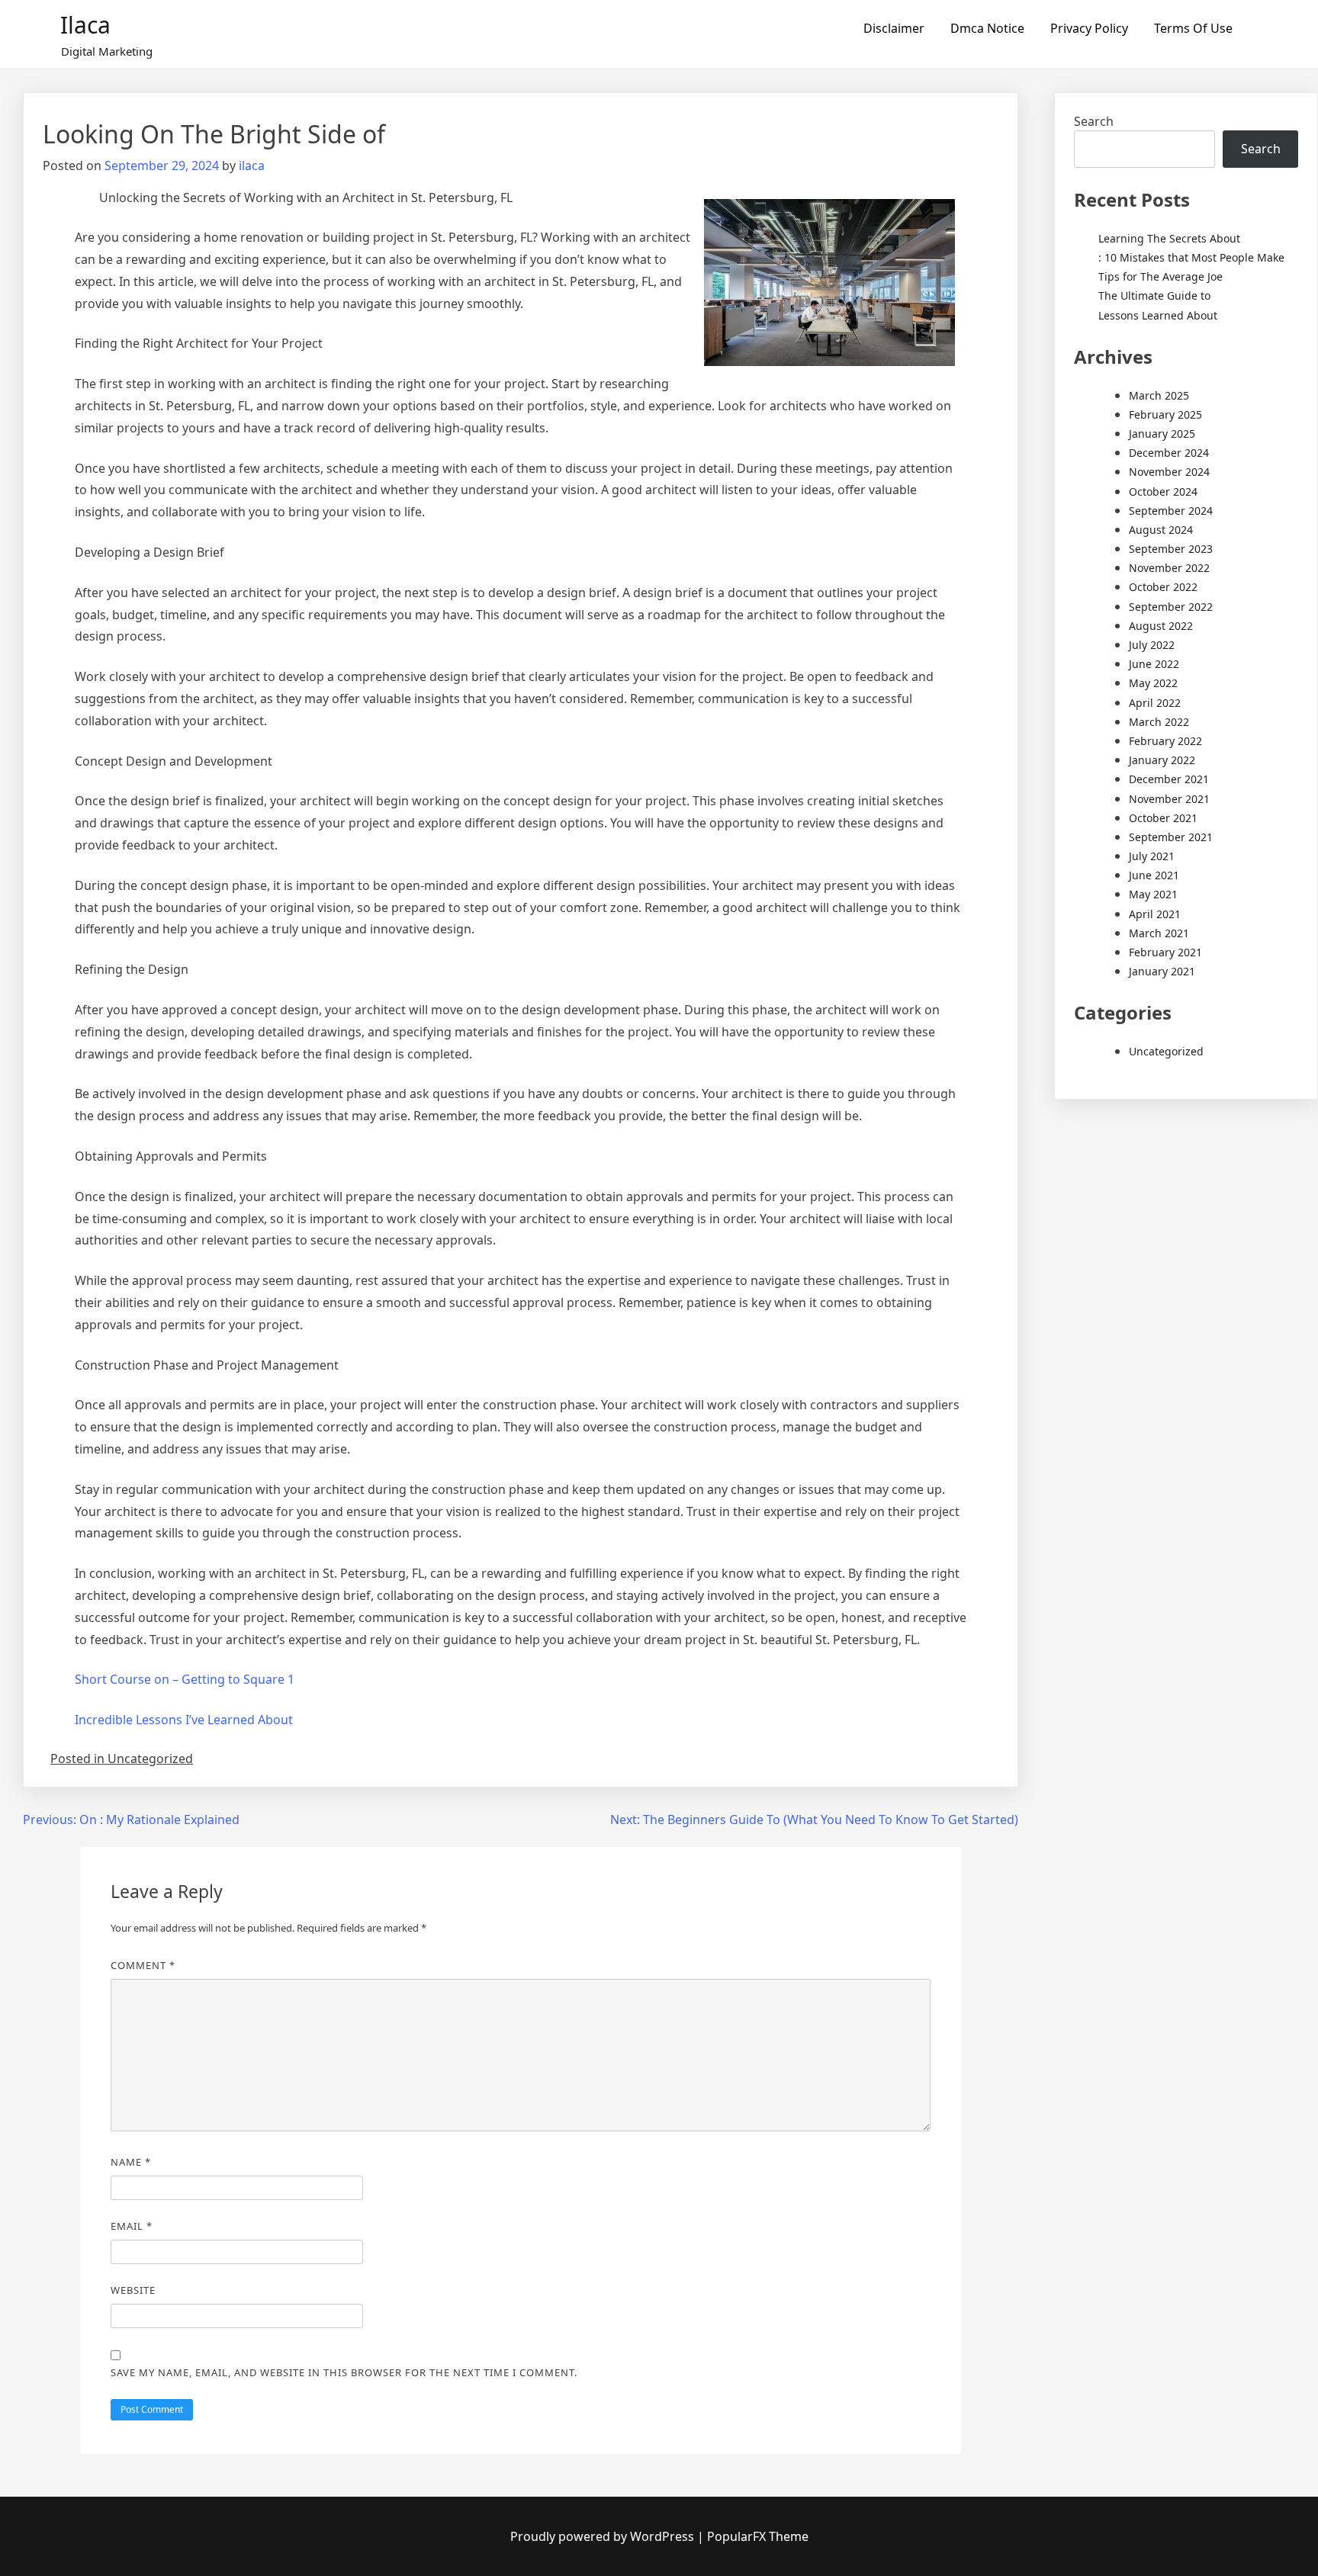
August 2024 (1161, 530)
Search (1094, 121)
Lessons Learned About (1158, 315)
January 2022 (1162, 760)
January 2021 (1162, 971)
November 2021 (1169, 799)
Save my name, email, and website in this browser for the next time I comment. (344, 2372)
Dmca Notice (987, 28)
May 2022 (1153, 683)
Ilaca (85, 25)
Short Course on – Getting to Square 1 (185, 1679)
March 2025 (1159, 395)
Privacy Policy (1089, 28)
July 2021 (1152, 856)
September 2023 (1171, 549)
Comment (143, 1965)
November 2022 (1169, 568)
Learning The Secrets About (1169, 238)
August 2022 (1161, 626)
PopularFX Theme (758, 2536)
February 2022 (1165, 741)
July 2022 (1152, 645)
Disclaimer (894, 28)
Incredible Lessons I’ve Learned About (184, 1720)
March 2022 (1159, 722)
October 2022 (1163, 587)
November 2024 (1169, 472)
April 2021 (1155, 914)
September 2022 (1171, 607)
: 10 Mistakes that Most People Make (1191, 257)
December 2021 (1169, 779)
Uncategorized (1166, 1051)
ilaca (252, 165)
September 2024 (1171, 511)
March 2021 (1159, 933)
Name (131, 2162)
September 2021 (1171, 837)
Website (133, 2290)
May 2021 (1153, 894)
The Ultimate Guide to (1154, 296)
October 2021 (1163, 818)
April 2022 (1155, 703)
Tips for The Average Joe (1160, 276)
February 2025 (1165, 414)
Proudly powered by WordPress (604, 2536)
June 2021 (1154, 875)
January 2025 (1162, 434)
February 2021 (1165, 952)
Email (132, 2226)
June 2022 (1154, 664)
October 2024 (1163, 491)
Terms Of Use (1193, 28)
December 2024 (1169, 453)
